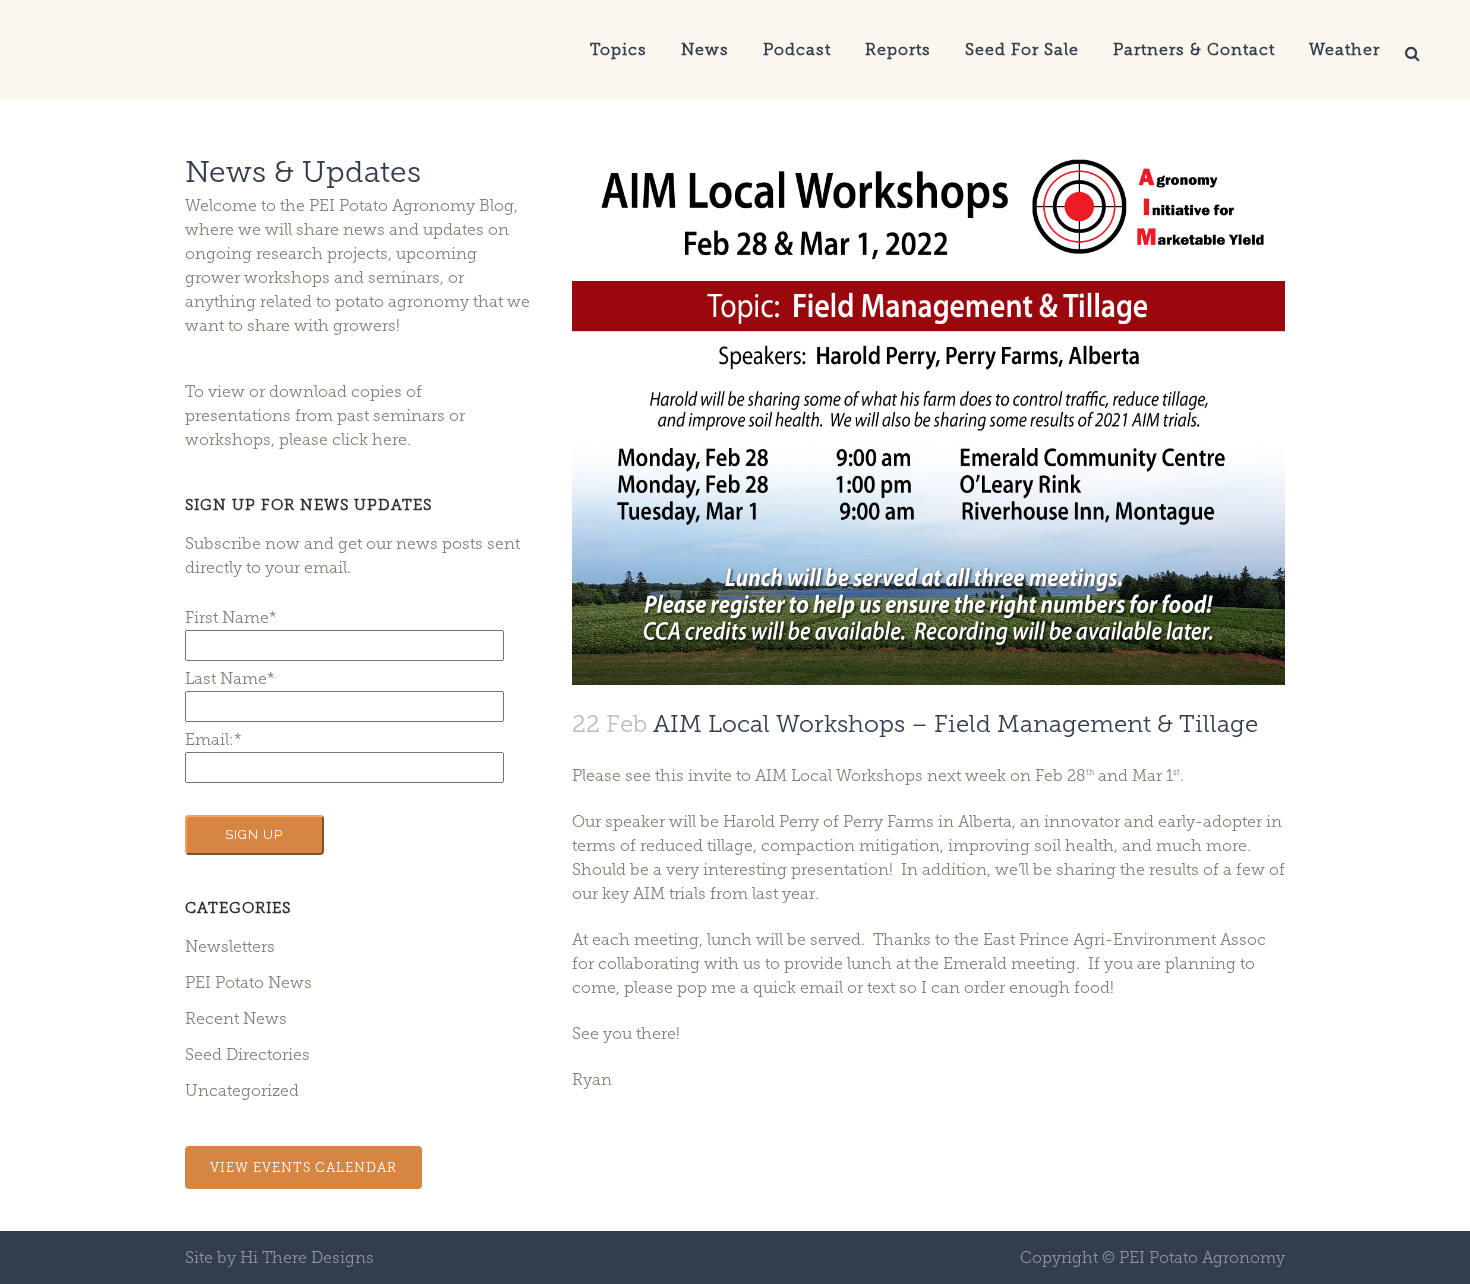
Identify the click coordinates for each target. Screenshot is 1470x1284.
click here (369, 439)
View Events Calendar (303, 1167)
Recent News (236, 1018)
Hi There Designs (307, 1257)
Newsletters (230, 946)
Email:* (213, 739)
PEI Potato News (248, 982)
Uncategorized (242, 1090)
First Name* (231, 617)
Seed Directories (247, 1054)
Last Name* (230, 678)
